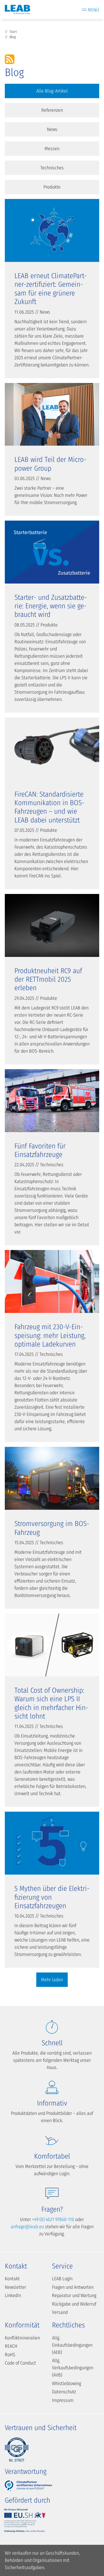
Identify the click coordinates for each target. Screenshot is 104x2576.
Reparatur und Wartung (74, 2295)
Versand (60, 2312)
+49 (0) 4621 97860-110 (53, 2219)
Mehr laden (52, 1980)
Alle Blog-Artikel (52, 91)
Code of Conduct (20, 2363)
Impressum (63, 2400)
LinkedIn (13, 2295)
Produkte (52, 187)
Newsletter (15, 2287)
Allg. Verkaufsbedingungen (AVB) (73, 2368)
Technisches (52, 168)
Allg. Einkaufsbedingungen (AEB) (72, 2345)
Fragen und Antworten (73, 2287)
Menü (93, 10)
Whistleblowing (67, 2383)
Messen (52, 149)
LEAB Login (62, 2279)
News (52, 129)
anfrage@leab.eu (27, 2227)
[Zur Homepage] (18, 10)
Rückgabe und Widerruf (74, 2304)
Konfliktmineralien (22, 2338)
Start (13, 32)
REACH (11, 2346)
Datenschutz (64, 2392)
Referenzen (52, 110)
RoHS (10, 2355)
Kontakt (12, 2279)
